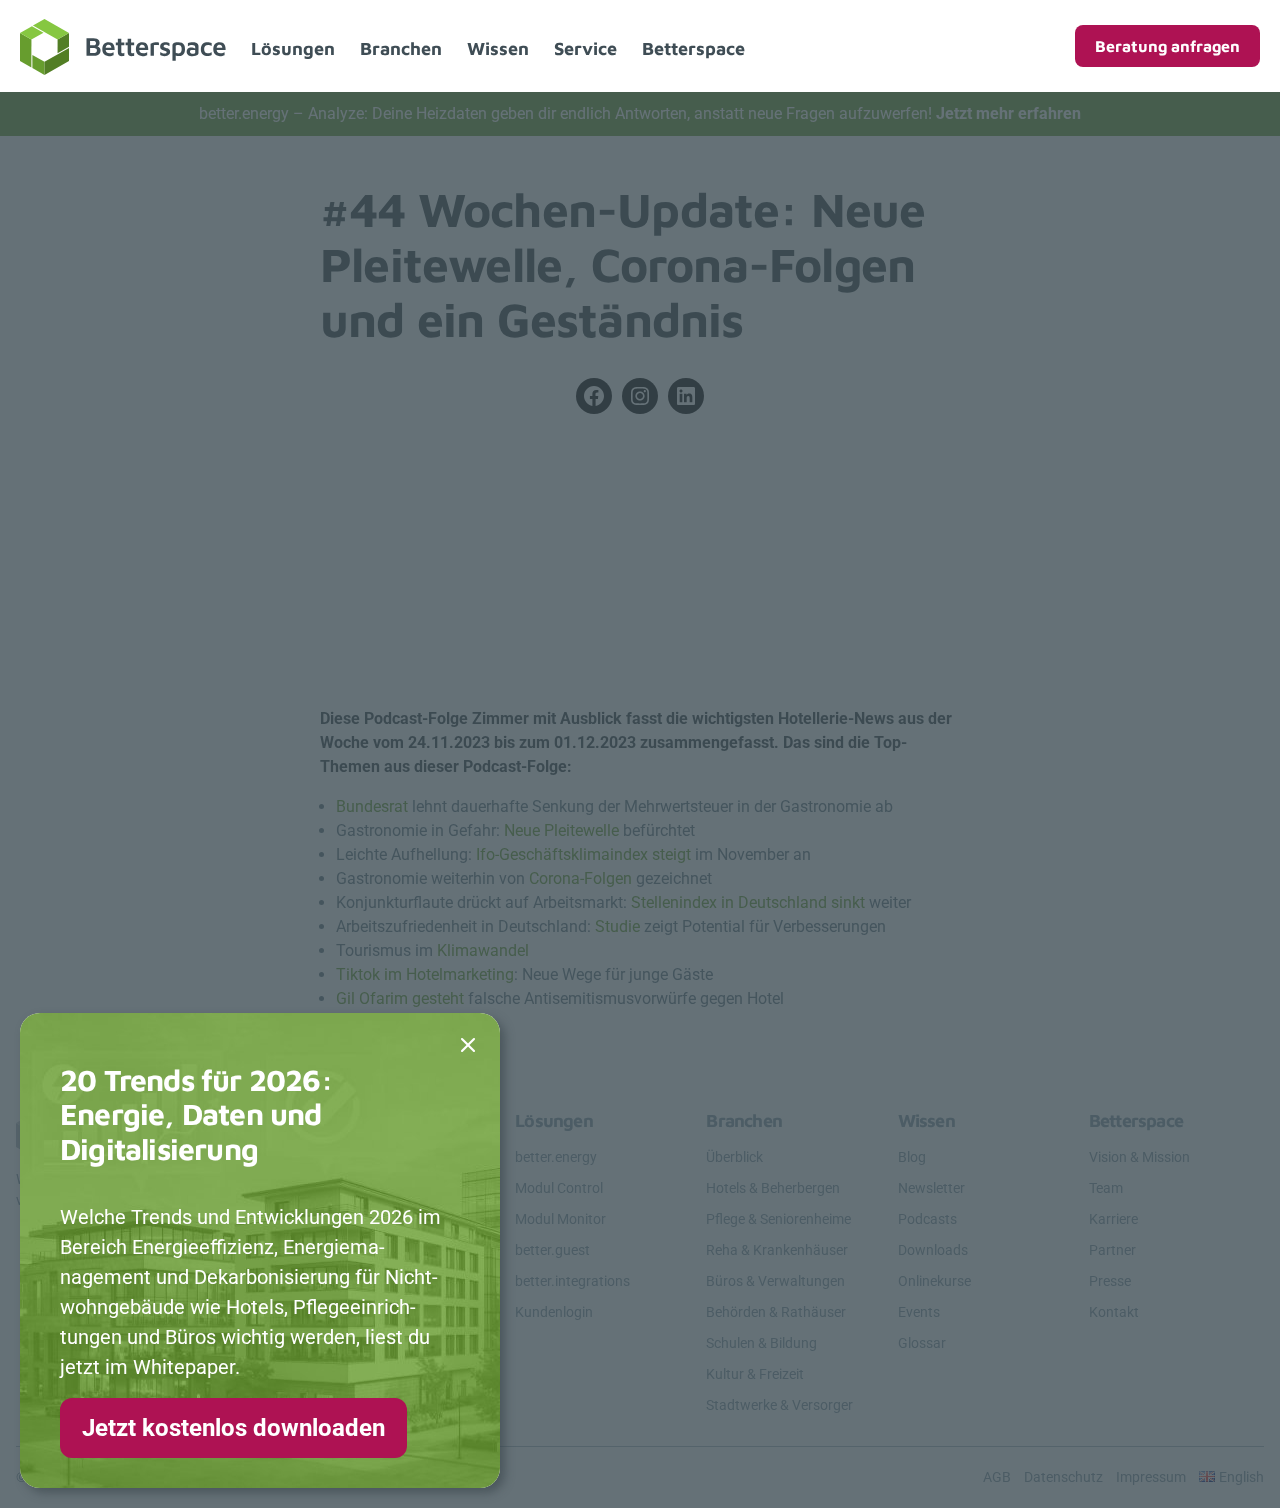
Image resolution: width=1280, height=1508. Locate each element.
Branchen (401, 48)
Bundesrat (374, 806)
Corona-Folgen (580, 878)
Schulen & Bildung (761, 1343)
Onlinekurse (934, 1281)
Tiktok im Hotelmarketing (425, 974)
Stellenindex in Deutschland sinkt (748, 902)
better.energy (556, 1157)
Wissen (498, 48)
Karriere (1113, 1219)
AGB (997, 1477)
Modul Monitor (560, 1219)
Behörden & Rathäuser (776, 1312)
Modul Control (559, 1188)
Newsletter (931, 1188)
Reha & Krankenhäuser (777, 1250)
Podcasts (927, 1219)
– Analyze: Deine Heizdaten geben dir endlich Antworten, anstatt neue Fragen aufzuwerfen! (640, 113)
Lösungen (293, 48)
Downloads (933, 1250)
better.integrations (572, 1281)
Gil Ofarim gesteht (400, 998)
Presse (1110, 1281)
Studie (619, 926)
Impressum (1151, 1477)
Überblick (734, 1157)
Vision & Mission (1139, 1157)
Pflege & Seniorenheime (778, 1219)
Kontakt (1114, 1312)
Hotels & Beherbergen (773, 1188)
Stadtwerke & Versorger (779, 1405)
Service (585, 48)
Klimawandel (483, 950)
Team (1106, 1188)
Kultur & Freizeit (755, 1374)
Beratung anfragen (1167, 46)
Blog (912, 1157)
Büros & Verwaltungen (775, 1281)
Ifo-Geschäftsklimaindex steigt (583, 854)
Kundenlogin (554, 1312)
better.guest (552, 1250)
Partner (1112, 1250)
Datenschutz (1063, 1477)
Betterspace (693, 48)
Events (919, 1312)
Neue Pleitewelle (561, 830)
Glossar (922, 1343)
